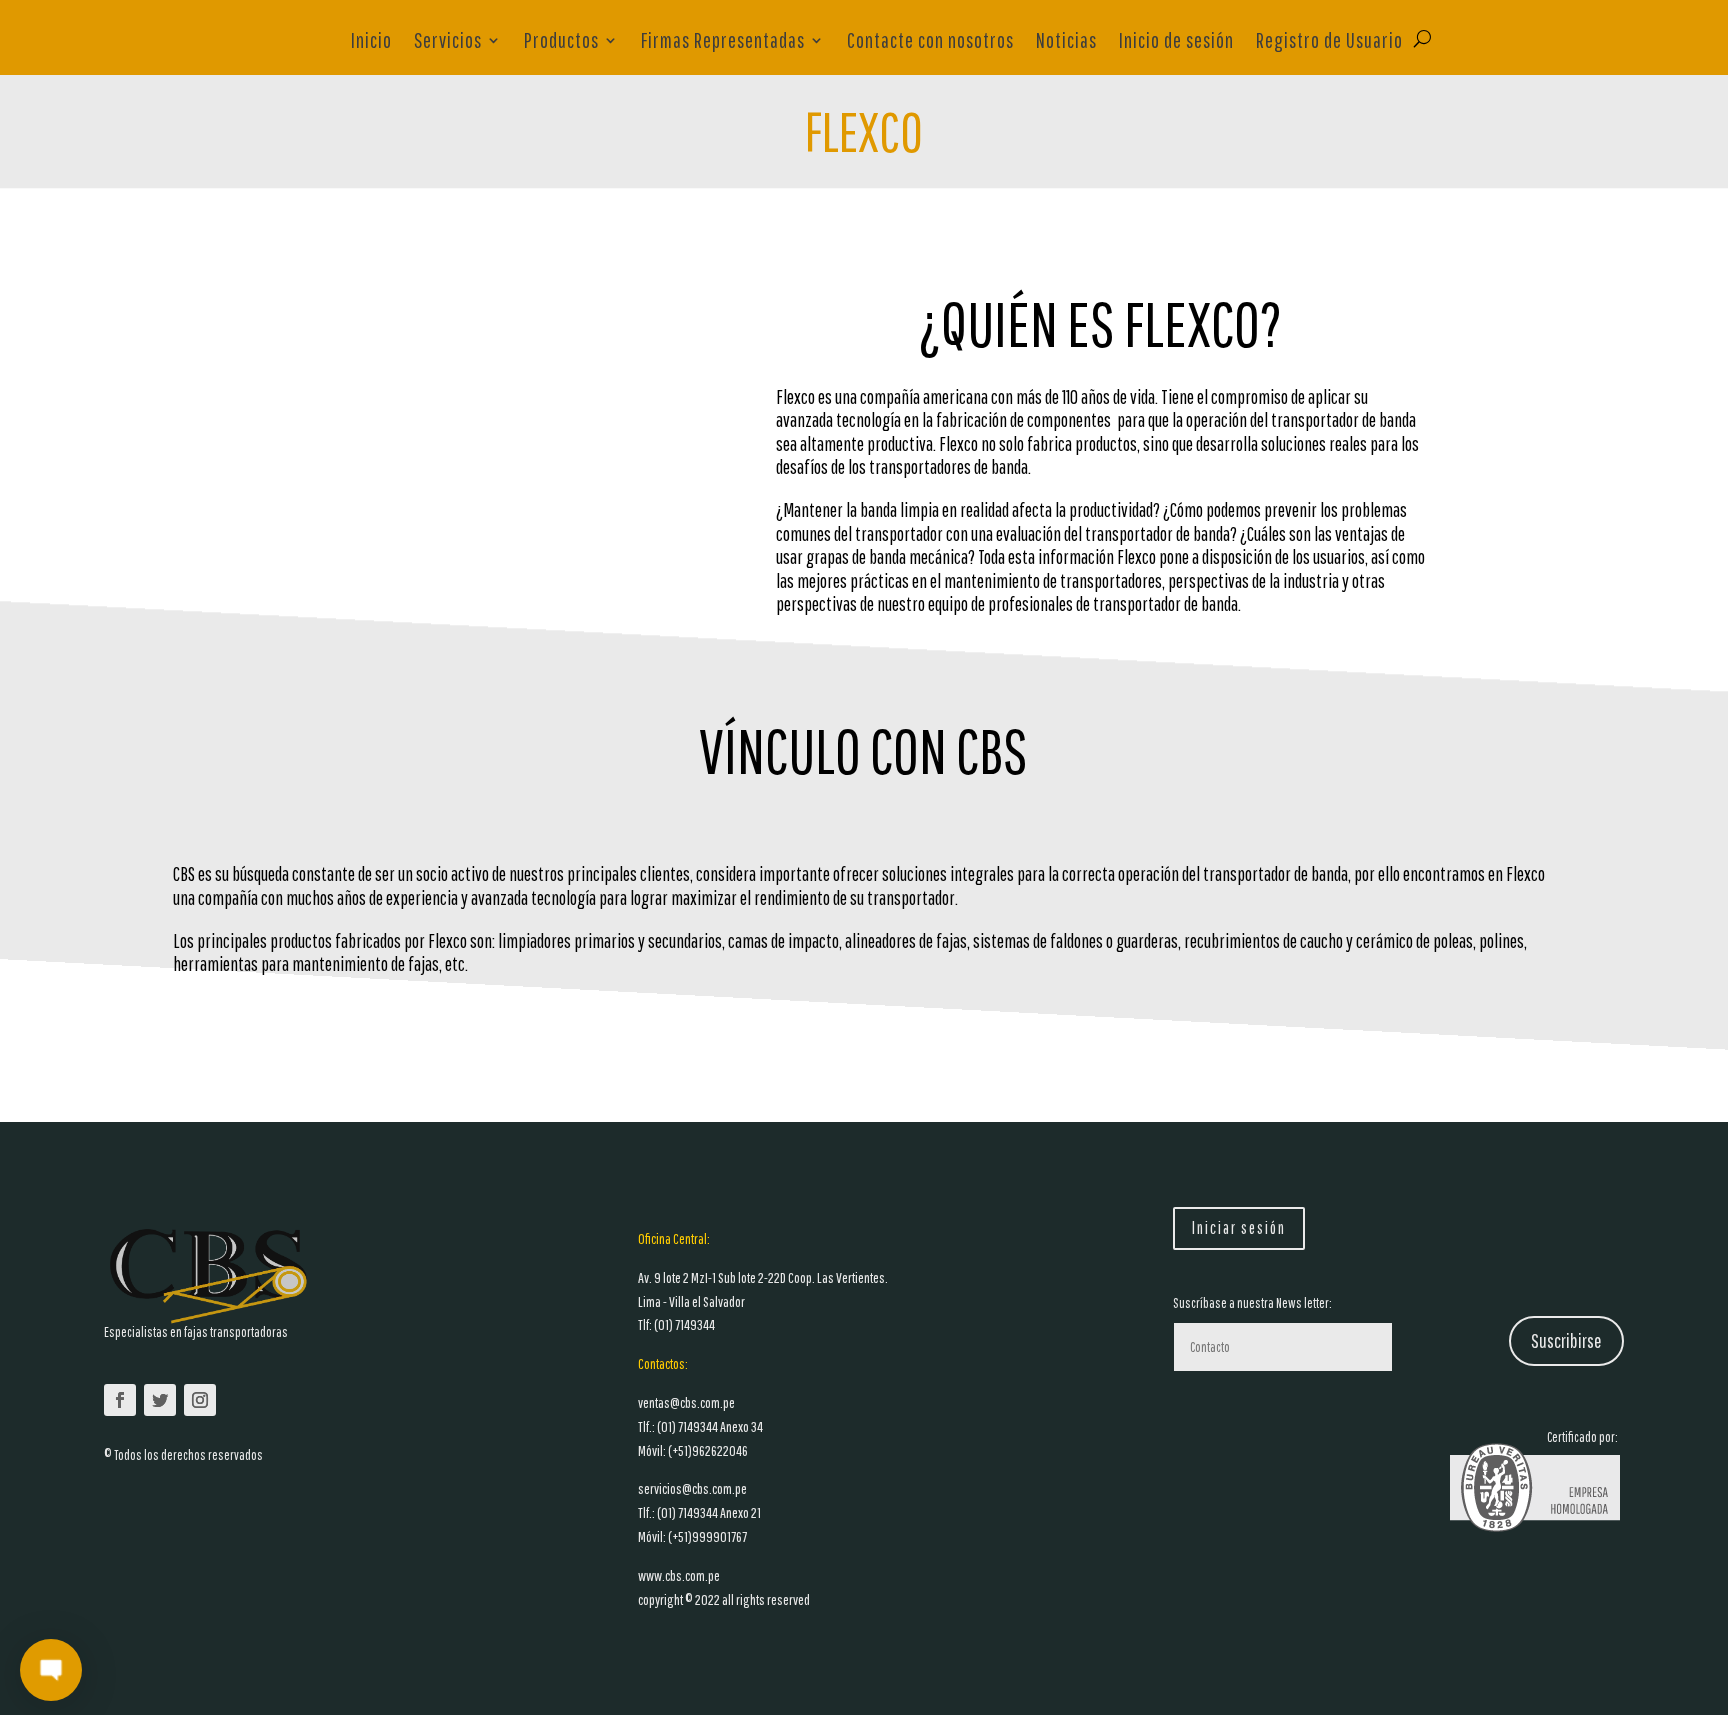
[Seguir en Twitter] (160, 1400)
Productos (561, 42)
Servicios (448, 42)
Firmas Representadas (723, 42)
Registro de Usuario (1329, 42)
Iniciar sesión (1239, 1227)
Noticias (1066, 42)
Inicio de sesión (1176, 42)
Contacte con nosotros (930, 42)
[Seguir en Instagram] (200, 1400)
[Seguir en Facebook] (120, 1400)
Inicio (371, 42)
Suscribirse (1566, 1340)
